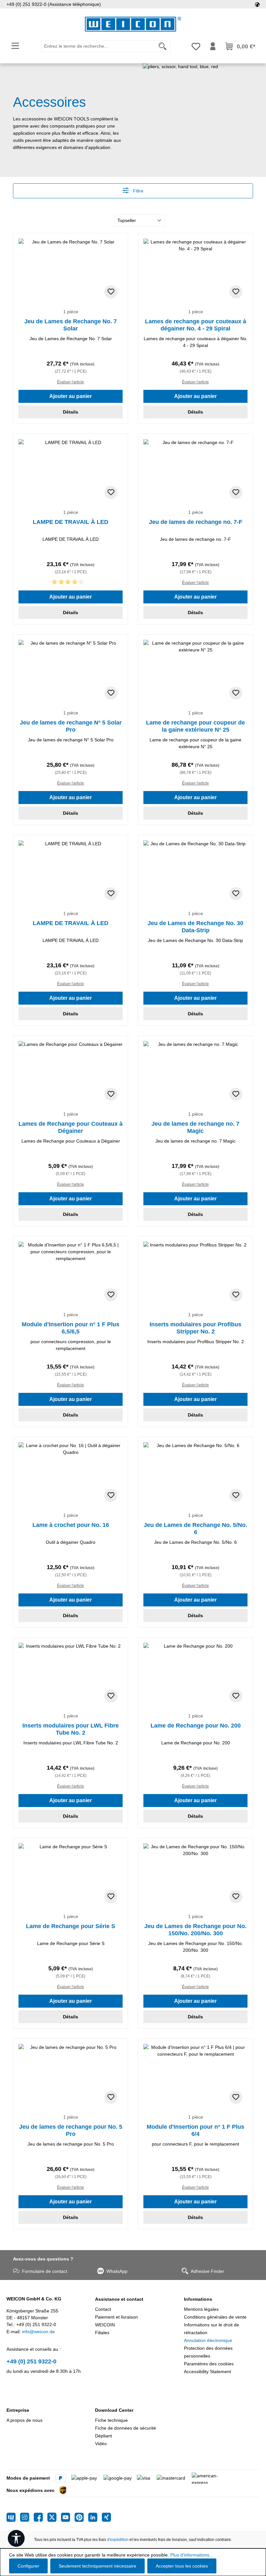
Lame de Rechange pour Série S (71, 1926)
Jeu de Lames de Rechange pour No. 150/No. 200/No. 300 (195, 1930)
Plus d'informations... (192, 2555)
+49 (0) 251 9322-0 (31, 2361)
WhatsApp (117, 2271)
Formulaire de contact (45, 2271)
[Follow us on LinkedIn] (95, 2517)
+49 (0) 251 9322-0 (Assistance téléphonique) (54, 4)
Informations (198, 2299)
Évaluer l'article (71, 382)
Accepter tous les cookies (182, 2566)
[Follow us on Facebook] (41, 2517)
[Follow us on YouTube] (68, 2517)
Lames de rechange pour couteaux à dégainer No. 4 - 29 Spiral (196, 325)
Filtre (138, 191)
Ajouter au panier (71, 396)
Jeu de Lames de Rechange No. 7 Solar (71, 325)
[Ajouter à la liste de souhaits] (111, 292)
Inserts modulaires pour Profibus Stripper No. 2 (195, 1328)
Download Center (114, 2410)
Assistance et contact (119, 2299)
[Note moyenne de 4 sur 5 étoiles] (71, 583)
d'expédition (118, 2540)
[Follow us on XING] (106, 2517)
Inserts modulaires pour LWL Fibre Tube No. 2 (71, 1729)
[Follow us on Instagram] (27, 2517)
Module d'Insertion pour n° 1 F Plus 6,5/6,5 (71, 1328)
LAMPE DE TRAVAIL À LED (71, 522)
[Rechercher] (163, 46)
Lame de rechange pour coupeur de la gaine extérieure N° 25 (195, 726)
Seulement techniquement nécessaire (97, 2566)
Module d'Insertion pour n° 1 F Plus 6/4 (195, 2130)
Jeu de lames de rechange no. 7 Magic (195, 1127)
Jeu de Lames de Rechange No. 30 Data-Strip (195, 927)
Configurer (28, 2566)
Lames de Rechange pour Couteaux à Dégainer (71, 1127)
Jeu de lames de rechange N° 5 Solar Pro (71, 726)
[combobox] (98, 46)
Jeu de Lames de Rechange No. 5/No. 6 (195, 1529)
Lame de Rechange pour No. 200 (196, 1726)
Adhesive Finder (207, 2271)
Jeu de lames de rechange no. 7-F (196, 522)
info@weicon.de (38, 2332)
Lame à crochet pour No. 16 (71, 1525)
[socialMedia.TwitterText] (54, 2517)
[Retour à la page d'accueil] (133, 24)
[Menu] (15, 46)
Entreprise (18, 2410)
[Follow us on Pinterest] (81, 2517)
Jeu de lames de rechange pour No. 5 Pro (71, 2130)
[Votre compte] (213, 46)
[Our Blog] (13, 2517)
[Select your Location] (257, 4)
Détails (71, 412)
